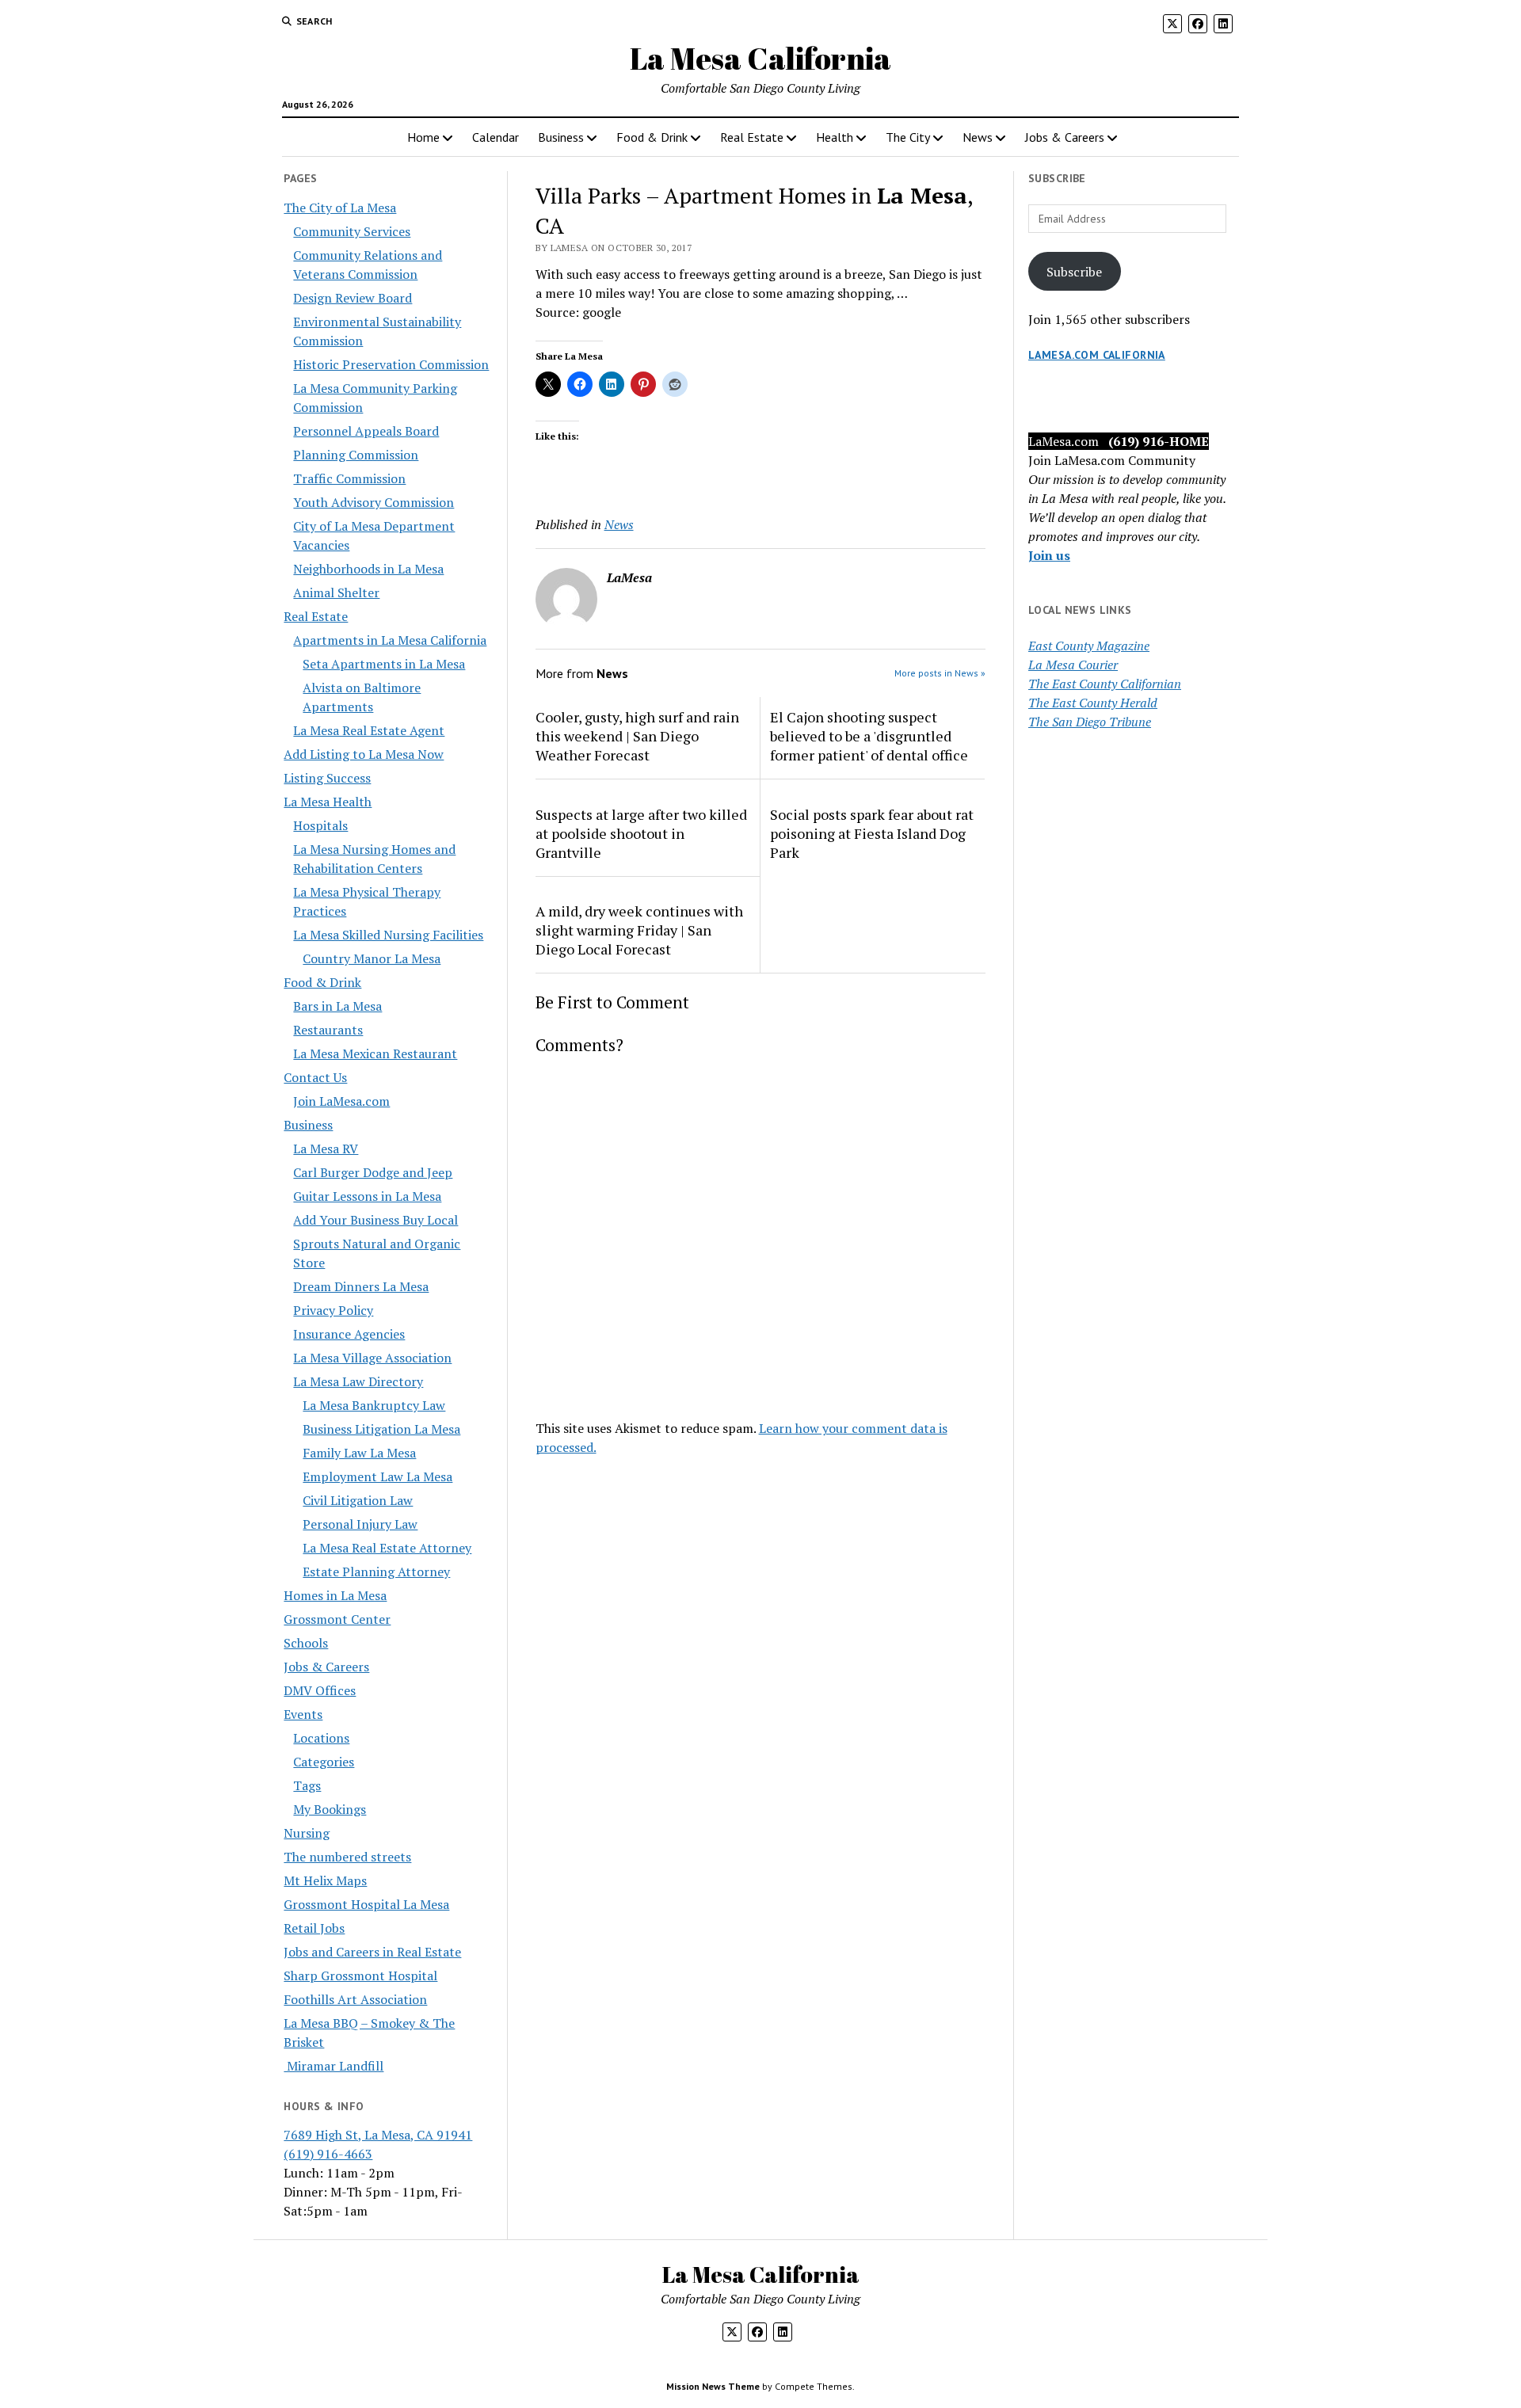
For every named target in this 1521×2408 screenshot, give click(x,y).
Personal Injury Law (360, 1524)
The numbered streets (347, 1857)
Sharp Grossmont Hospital (360, 1976)
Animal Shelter (336, 592)
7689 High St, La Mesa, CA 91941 (378, 2135)
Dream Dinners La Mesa (361, 1286)
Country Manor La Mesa (372, 958)
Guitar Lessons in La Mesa (367, 1196)
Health (835, 137)
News (978, 137)
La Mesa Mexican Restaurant (375, 1053)
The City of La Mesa (340, 208)
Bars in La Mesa (337, 1006)
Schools (306, 1643)
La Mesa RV (326, 1149)
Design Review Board (353, 298)
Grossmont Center (337, 1619)
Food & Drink (652, 137)
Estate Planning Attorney (376, 1572)
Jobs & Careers (1065, 137)
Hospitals (320, 825)
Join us (1049, 555)
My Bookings (330, 1809)
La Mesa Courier (1073, 665)
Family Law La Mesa (359, 1453)
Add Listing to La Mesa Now (364, 754)
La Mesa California (760, 58)
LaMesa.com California (1097, 355)
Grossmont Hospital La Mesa (366, 1904)
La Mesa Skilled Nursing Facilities (388, 935)
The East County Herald (1093, 703)
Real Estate (752, 137)
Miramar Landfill (334, 2066)
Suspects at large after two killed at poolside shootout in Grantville (641, 833)
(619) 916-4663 (328, 2154)
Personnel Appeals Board (366, 431)
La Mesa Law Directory (358, 1381)
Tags (307, 1785)
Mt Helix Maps (325, 1880)
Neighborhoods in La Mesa (368, 569)
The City (908, 137)
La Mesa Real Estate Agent (369, 730)
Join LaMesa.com (341, 1101)
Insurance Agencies (349, 1334)
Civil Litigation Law (358, 1500)
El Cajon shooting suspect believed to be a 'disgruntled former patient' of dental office (869, 736)
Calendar (496, 137)
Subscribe (1074, 272)
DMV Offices (320, 1690)
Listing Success (327, 778)
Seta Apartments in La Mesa (384, 664)
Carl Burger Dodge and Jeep (373, 1172)
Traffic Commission (349, 478)
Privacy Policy (333, 1310)
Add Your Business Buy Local (375, 1220)
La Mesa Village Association (372, 1358)
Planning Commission (356, 455)
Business (561, 137)
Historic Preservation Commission (391, 364)
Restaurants (328, 1030)
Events (303, 1714)
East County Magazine (1089, 646)
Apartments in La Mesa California (390, 640)
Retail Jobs (314, 1928)
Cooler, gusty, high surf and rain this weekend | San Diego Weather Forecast (637, 736)
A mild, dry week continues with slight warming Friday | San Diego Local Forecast (639, 930)
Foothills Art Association (355, 1999)
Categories (324, 1762)
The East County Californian (1105, 684)
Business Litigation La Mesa (381, 1429)
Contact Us (315, 1077)
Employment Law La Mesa (377, 1476)
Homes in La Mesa (335, 1595)
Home (423, 137)
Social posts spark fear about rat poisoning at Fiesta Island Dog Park (872, 833)
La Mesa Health (328, 802)
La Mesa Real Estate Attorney (387, 1548)
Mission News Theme (713, 2386)
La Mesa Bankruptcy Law (374, 1405)
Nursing (307, 1833)
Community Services (352, 231)
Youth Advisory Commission (374, 502)
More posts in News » (940, 673)
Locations (321, 1738)
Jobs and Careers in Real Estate (372, 1952)
